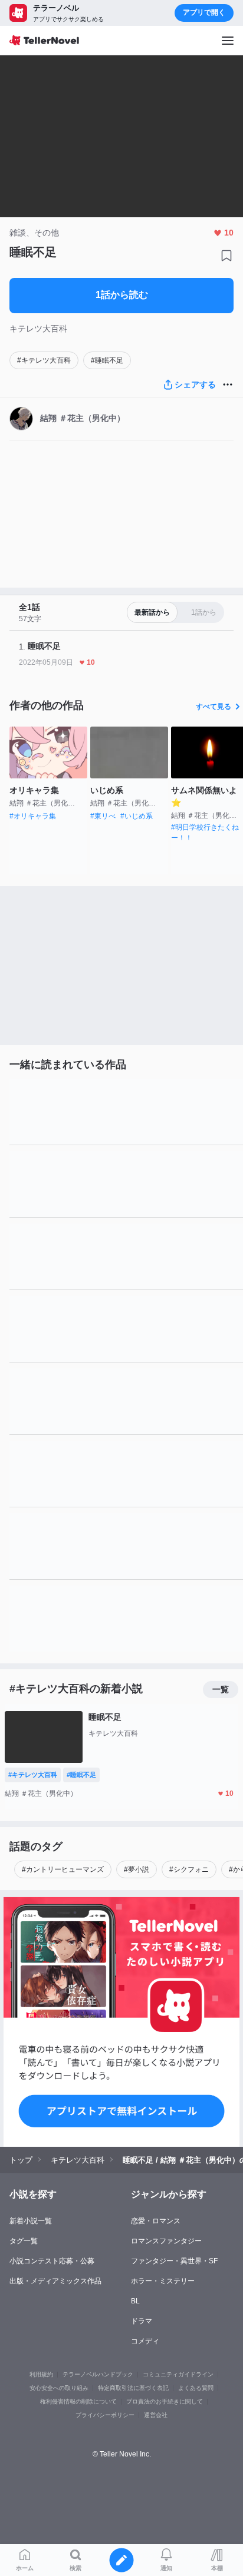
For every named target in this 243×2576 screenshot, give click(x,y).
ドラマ (142, 2321)
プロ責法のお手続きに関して (165, 2401)
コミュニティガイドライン (178, 2374)
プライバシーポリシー (105, 2415)
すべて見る (214, 707)
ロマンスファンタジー (166, 2241)
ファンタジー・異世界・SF (174, 2261)
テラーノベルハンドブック (98, 2374)
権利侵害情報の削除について (78, 2401)
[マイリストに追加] (226, 256)
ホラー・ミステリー (163, 2281)
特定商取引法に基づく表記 (133, 2388)
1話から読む (122, 295)
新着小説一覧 (31, 2221)
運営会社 (156, 2415)
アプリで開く (204, 12)
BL (135, 2301)
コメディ (145, 2341)
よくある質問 (196, 2388)
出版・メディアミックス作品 (55, 2281)
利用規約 (41, 2374)
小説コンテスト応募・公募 (52, 2261)
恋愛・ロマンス (156, 2221)
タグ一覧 (24, 2241)
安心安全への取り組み (59, 2388)
